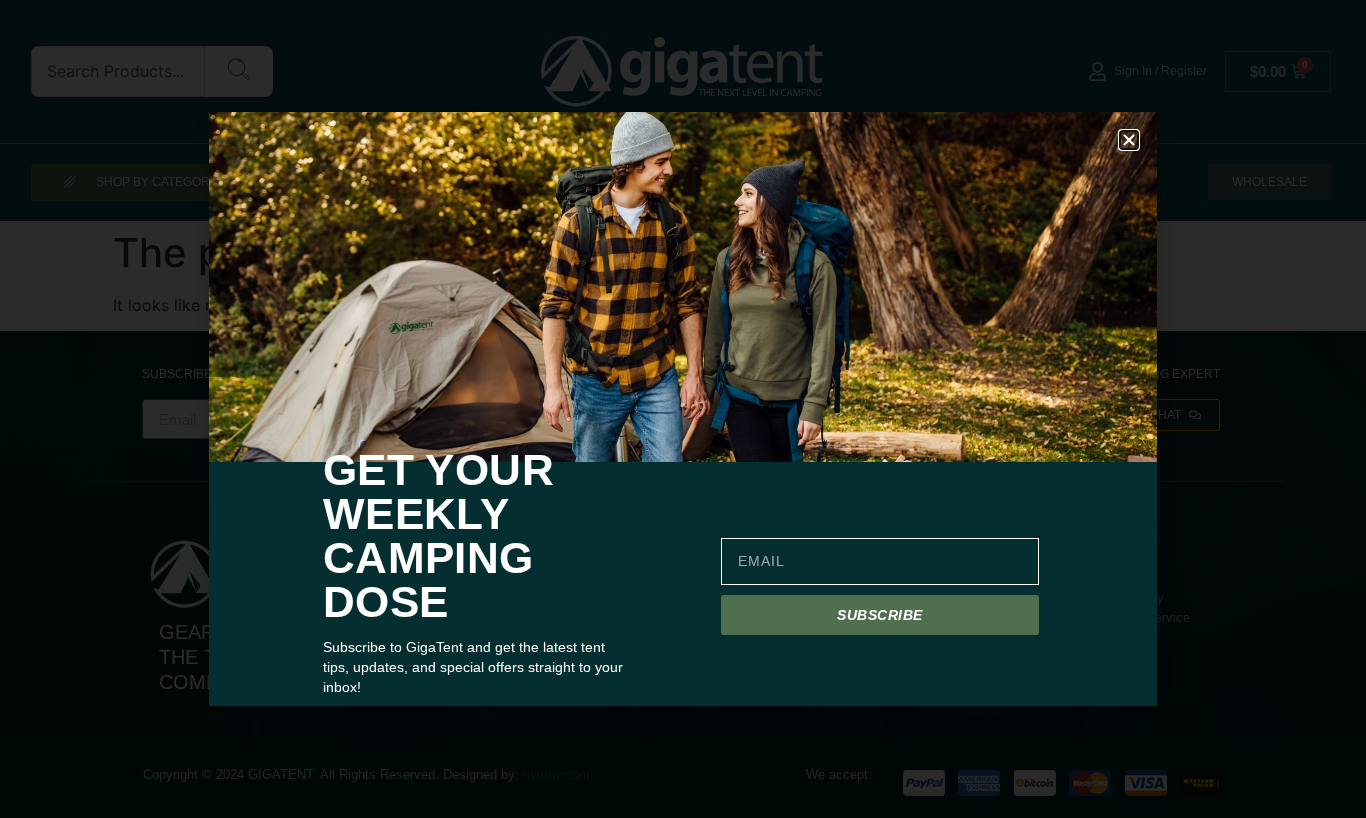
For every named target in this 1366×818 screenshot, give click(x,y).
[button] (1129, 140)
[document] (683, 409)
